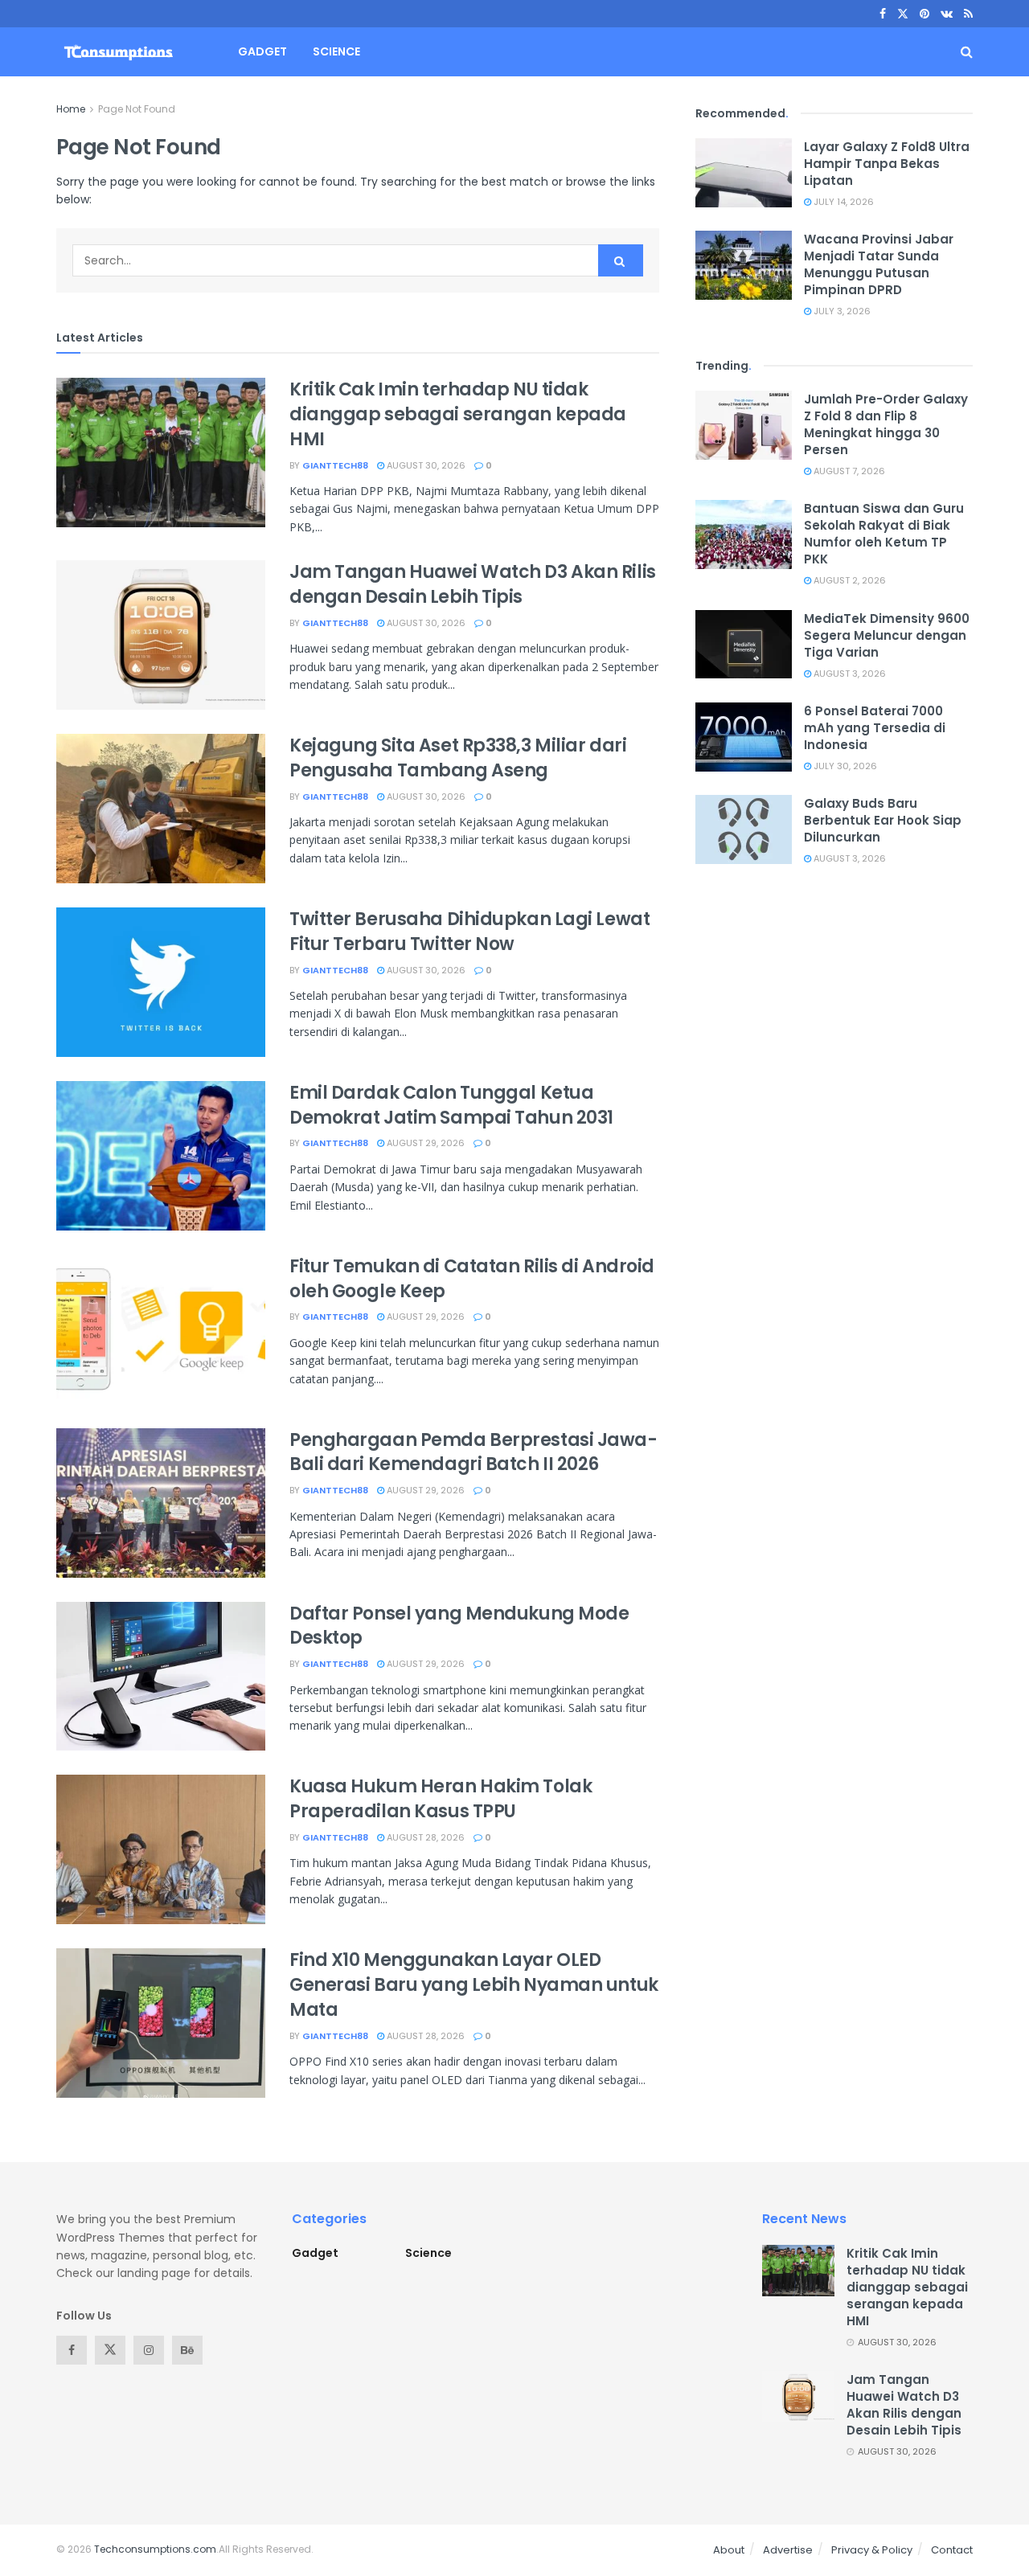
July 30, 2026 (844, 766)
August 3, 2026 (849, 674)
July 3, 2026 (841, 311)
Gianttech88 (335, 465)
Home (71, 109)
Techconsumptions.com (155, 2549)
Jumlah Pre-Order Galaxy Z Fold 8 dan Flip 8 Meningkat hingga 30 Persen (886, 424)
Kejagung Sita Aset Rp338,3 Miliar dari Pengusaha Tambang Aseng (458, 758)
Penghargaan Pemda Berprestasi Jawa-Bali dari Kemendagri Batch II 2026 (474, 1452)
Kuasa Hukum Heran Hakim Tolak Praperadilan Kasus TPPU (441, 1799)
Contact (952, 2550)
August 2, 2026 (849, 580)
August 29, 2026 (424, 1143)
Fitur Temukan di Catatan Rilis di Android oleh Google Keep (472, 1279)
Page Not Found (137, 109)
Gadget (262, 51)
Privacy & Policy (872, 2550)
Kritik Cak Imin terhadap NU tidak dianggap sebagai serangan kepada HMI (458, 414)
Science (336, 51)
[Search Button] (621, 260)
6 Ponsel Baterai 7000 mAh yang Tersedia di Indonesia (875, 728)
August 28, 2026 (424, 1837)
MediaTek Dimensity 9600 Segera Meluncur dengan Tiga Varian (887, 635)
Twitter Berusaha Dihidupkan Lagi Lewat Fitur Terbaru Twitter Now (469, 932)
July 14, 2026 (842, 202)
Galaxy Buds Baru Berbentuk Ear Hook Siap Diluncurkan (883, 820)
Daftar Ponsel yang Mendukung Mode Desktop (459, 1626)
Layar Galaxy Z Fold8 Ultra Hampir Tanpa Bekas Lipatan (887, 164)
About (729, 2550)
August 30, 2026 (425, 465)
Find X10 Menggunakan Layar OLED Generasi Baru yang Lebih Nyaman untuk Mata (474, 1985)
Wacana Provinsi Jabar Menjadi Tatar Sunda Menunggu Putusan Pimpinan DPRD (879, 264)
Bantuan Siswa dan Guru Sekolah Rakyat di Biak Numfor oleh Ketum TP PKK (884, 534)
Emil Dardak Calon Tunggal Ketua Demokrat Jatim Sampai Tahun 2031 (451, 1105)
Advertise (788, 2550)
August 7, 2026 (848, 471)
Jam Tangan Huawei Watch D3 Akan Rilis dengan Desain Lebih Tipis (473, 584)
